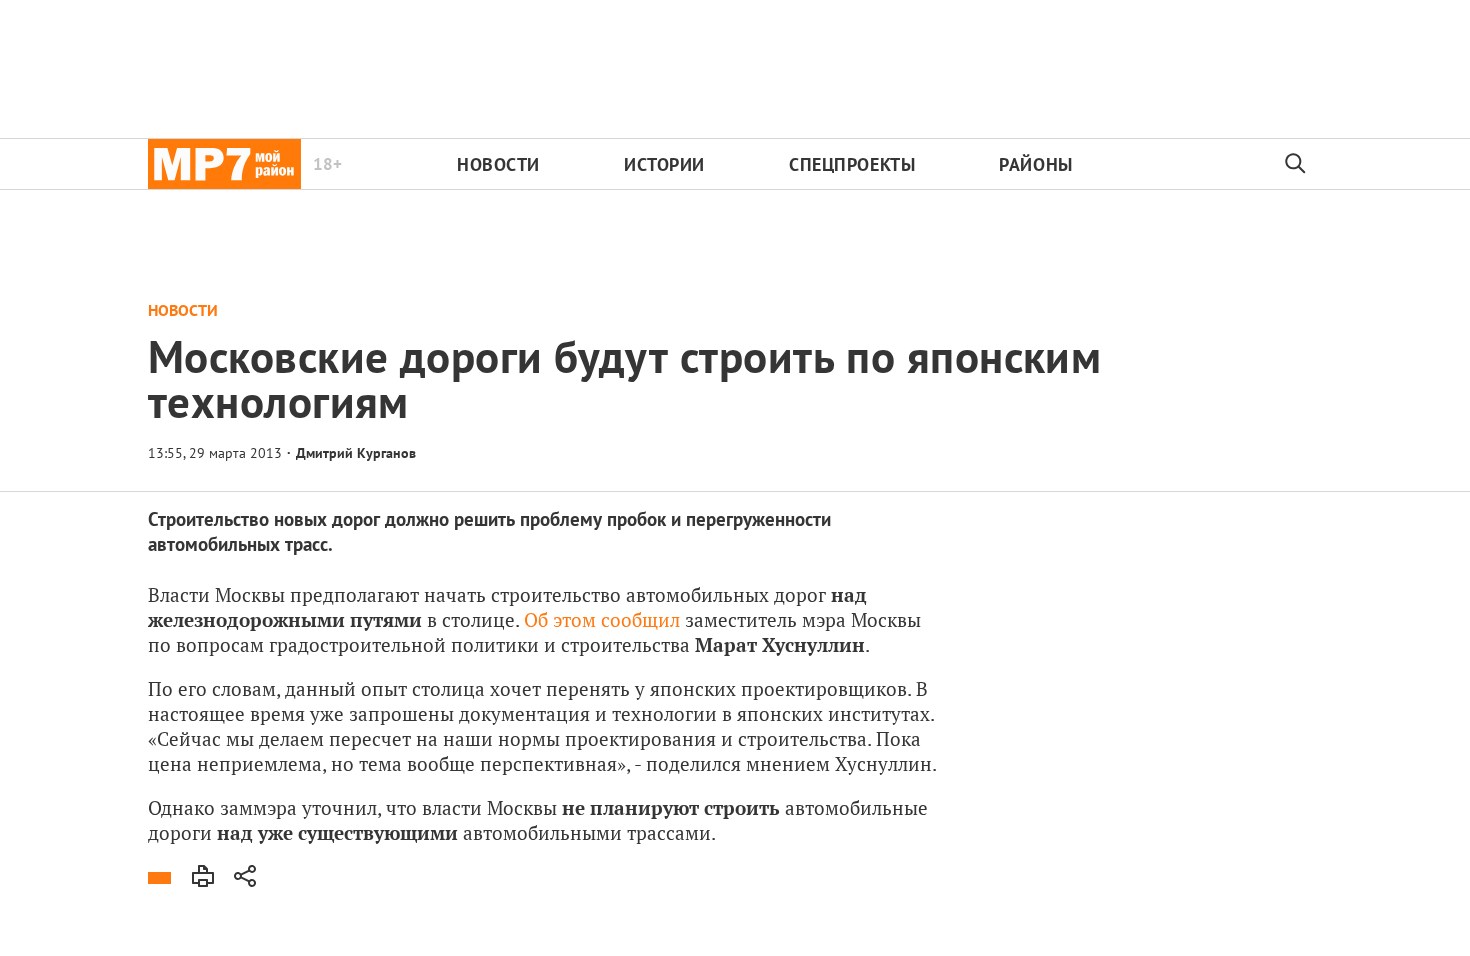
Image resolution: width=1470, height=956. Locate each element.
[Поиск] (1296, 164)
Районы (1035, 164)
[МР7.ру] (224, 164)
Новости (498, 164)
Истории (664, 164)
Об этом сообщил (602, 619)
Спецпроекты (852, 164)
